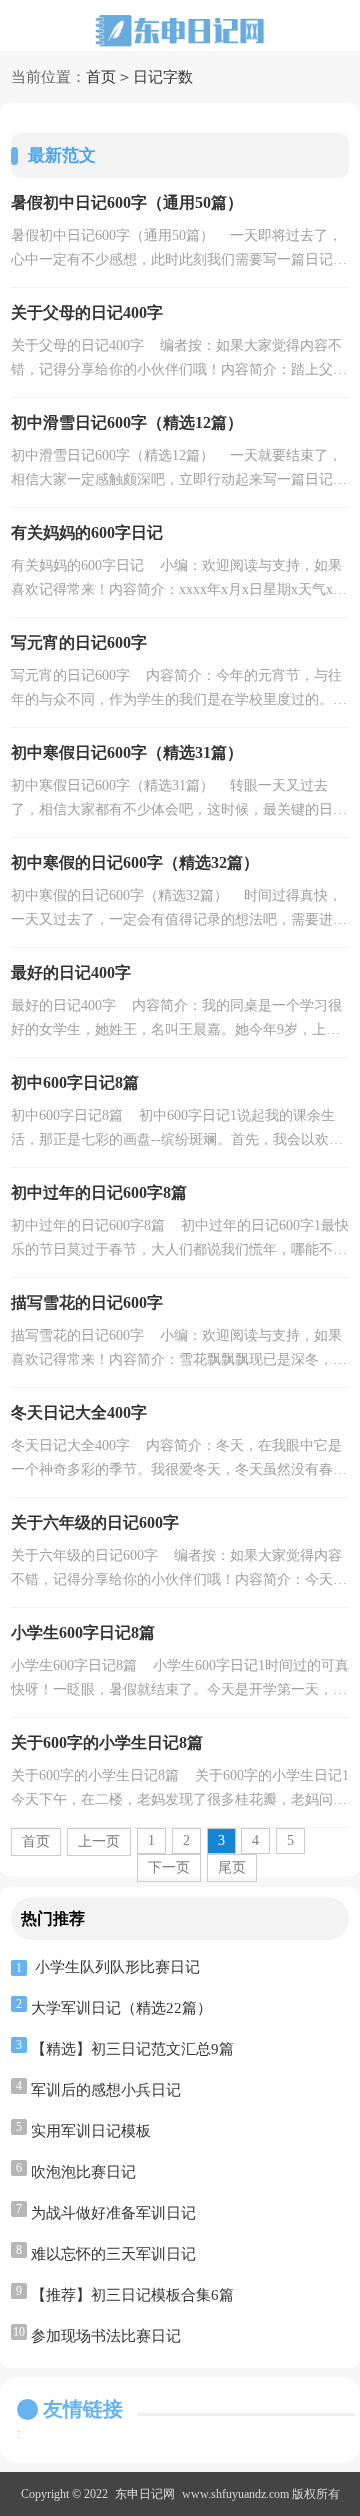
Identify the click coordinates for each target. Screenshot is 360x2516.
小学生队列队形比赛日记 (117, 1967)
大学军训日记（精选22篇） (121, 2008)
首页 (101, 77)
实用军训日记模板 (91, 2131)
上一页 (99, 1841)
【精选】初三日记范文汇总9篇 (132, 2049)
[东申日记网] (180, 31)
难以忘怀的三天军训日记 (113, 2254)
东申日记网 (145, 2494)
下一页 (169, 1867)
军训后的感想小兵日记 (106, 2090)
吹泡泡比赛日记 (83, 2172)
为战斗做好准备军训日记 (113, 2213)
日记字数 (163, 77)
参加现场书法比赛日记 (106, 2336)
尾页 (232, 1867)
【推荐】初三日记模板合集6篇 (132, 2295)
